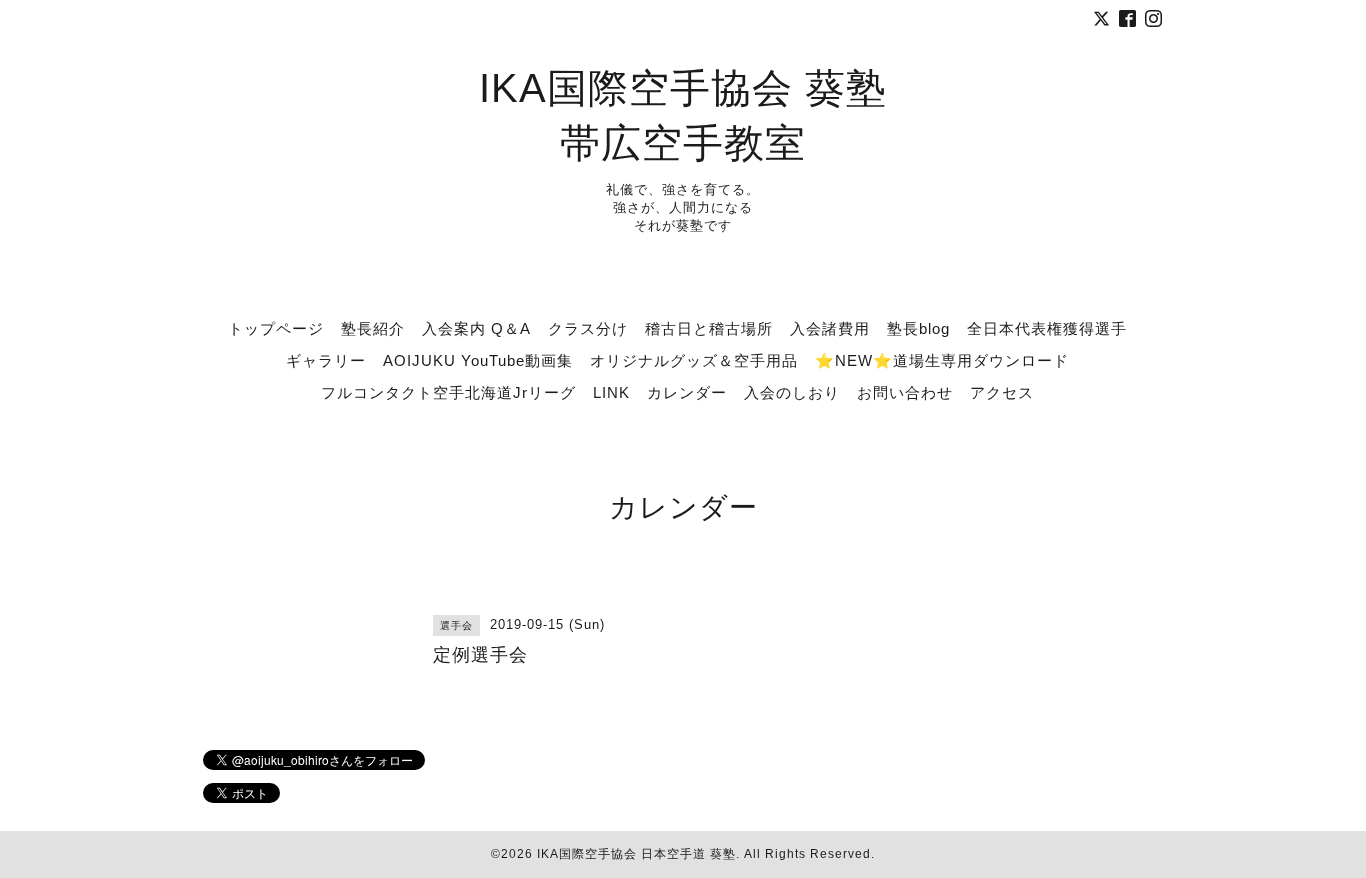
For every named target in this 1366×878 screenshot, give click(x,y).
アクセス (1002, 392)
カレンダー (687, 392)
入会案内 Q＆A (476, 328)
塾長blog (918, 328)
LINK (611, 392)
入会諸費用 (830, 328)
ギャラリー (326, 360)
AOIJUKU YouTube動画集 (478, 360)
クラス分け (588, 328)
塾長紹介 (373, 328)
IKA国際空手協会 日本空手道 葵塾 (636, 854)
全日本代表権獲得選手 (1047, 328)
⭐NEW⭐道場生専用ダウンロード (942, 360)
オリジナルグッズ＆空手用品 (694, 360)
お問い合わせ (905, 392)
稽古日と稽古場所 (709, 328)
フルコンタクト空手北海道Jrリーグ (448, 392)
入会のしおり (792, 392)
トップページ (276, 328)
